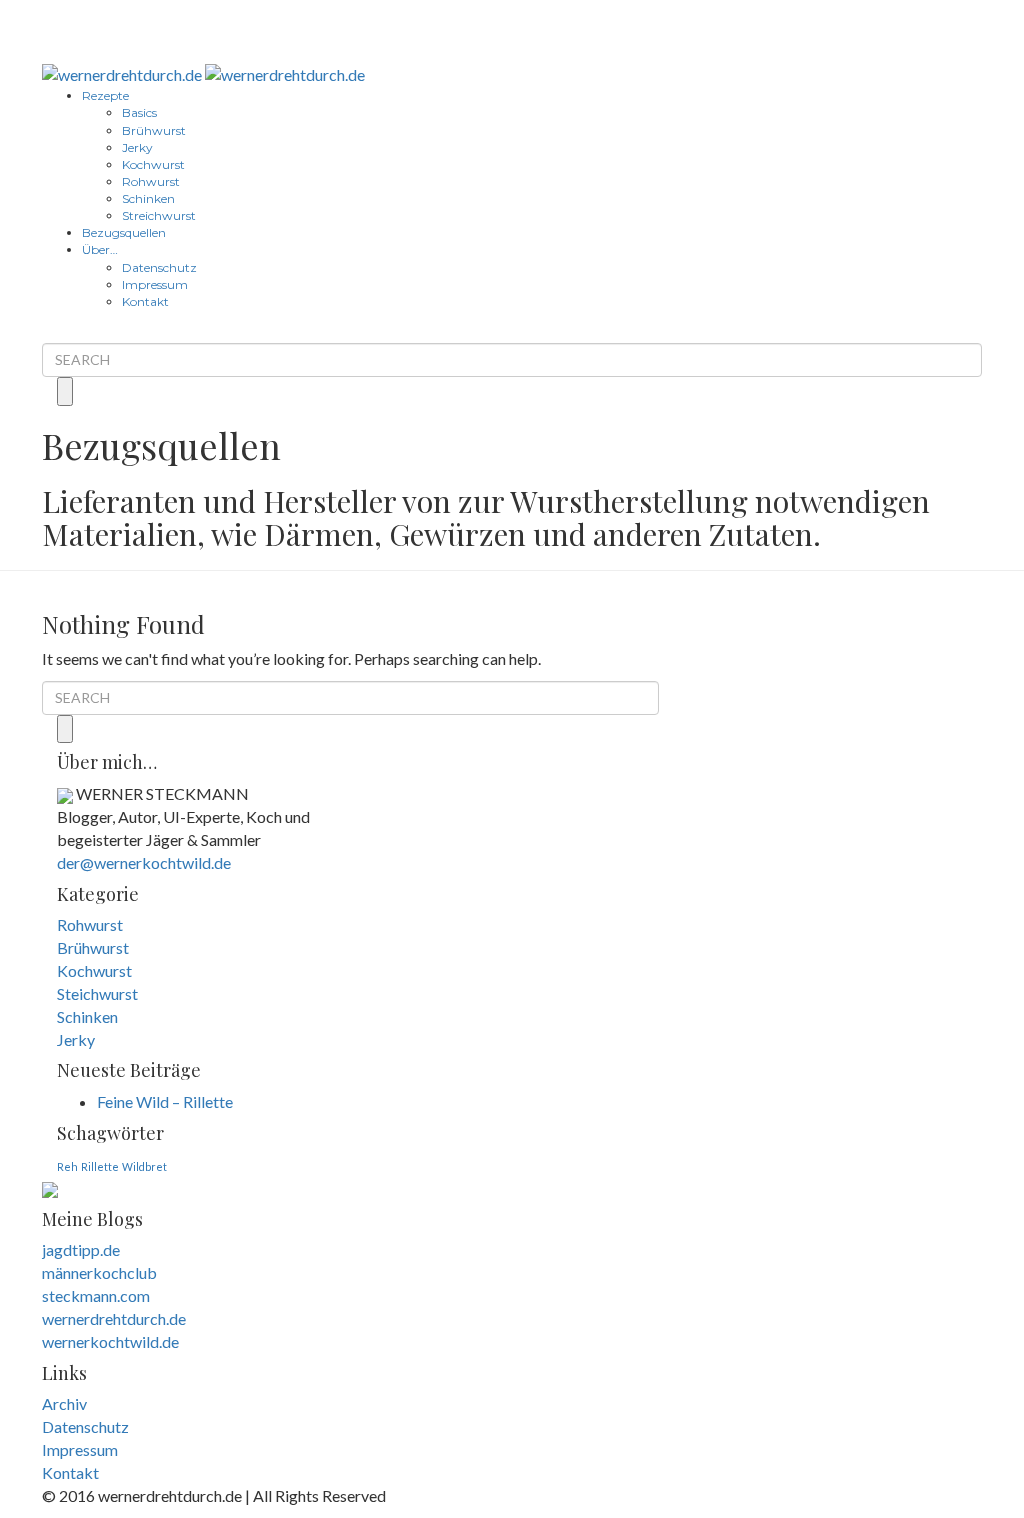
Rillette (100, 1166)
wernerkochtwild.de (110, 1341)
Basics (139, 112)
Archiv (64, 1403)
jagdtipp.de (81, 1249)
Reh (67, 1166)
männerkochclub (99, 1272)
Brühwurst (154, 130)
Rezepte (105, 95)
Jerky (137, 147)
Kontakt (145, 301)
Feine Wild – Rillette (165, 1101)
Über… (100, 249)
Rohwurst (151, 181)
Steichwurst (97, 993)
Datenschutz (159, 267)
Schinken (148, 198)
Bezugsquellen (124, 232)
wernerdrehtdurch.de (114, 1318)
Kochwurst (153, 164)
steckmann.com (96, 1295)
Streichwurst (159, 215)
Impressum (155, 284)
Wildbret (144, 1166)
